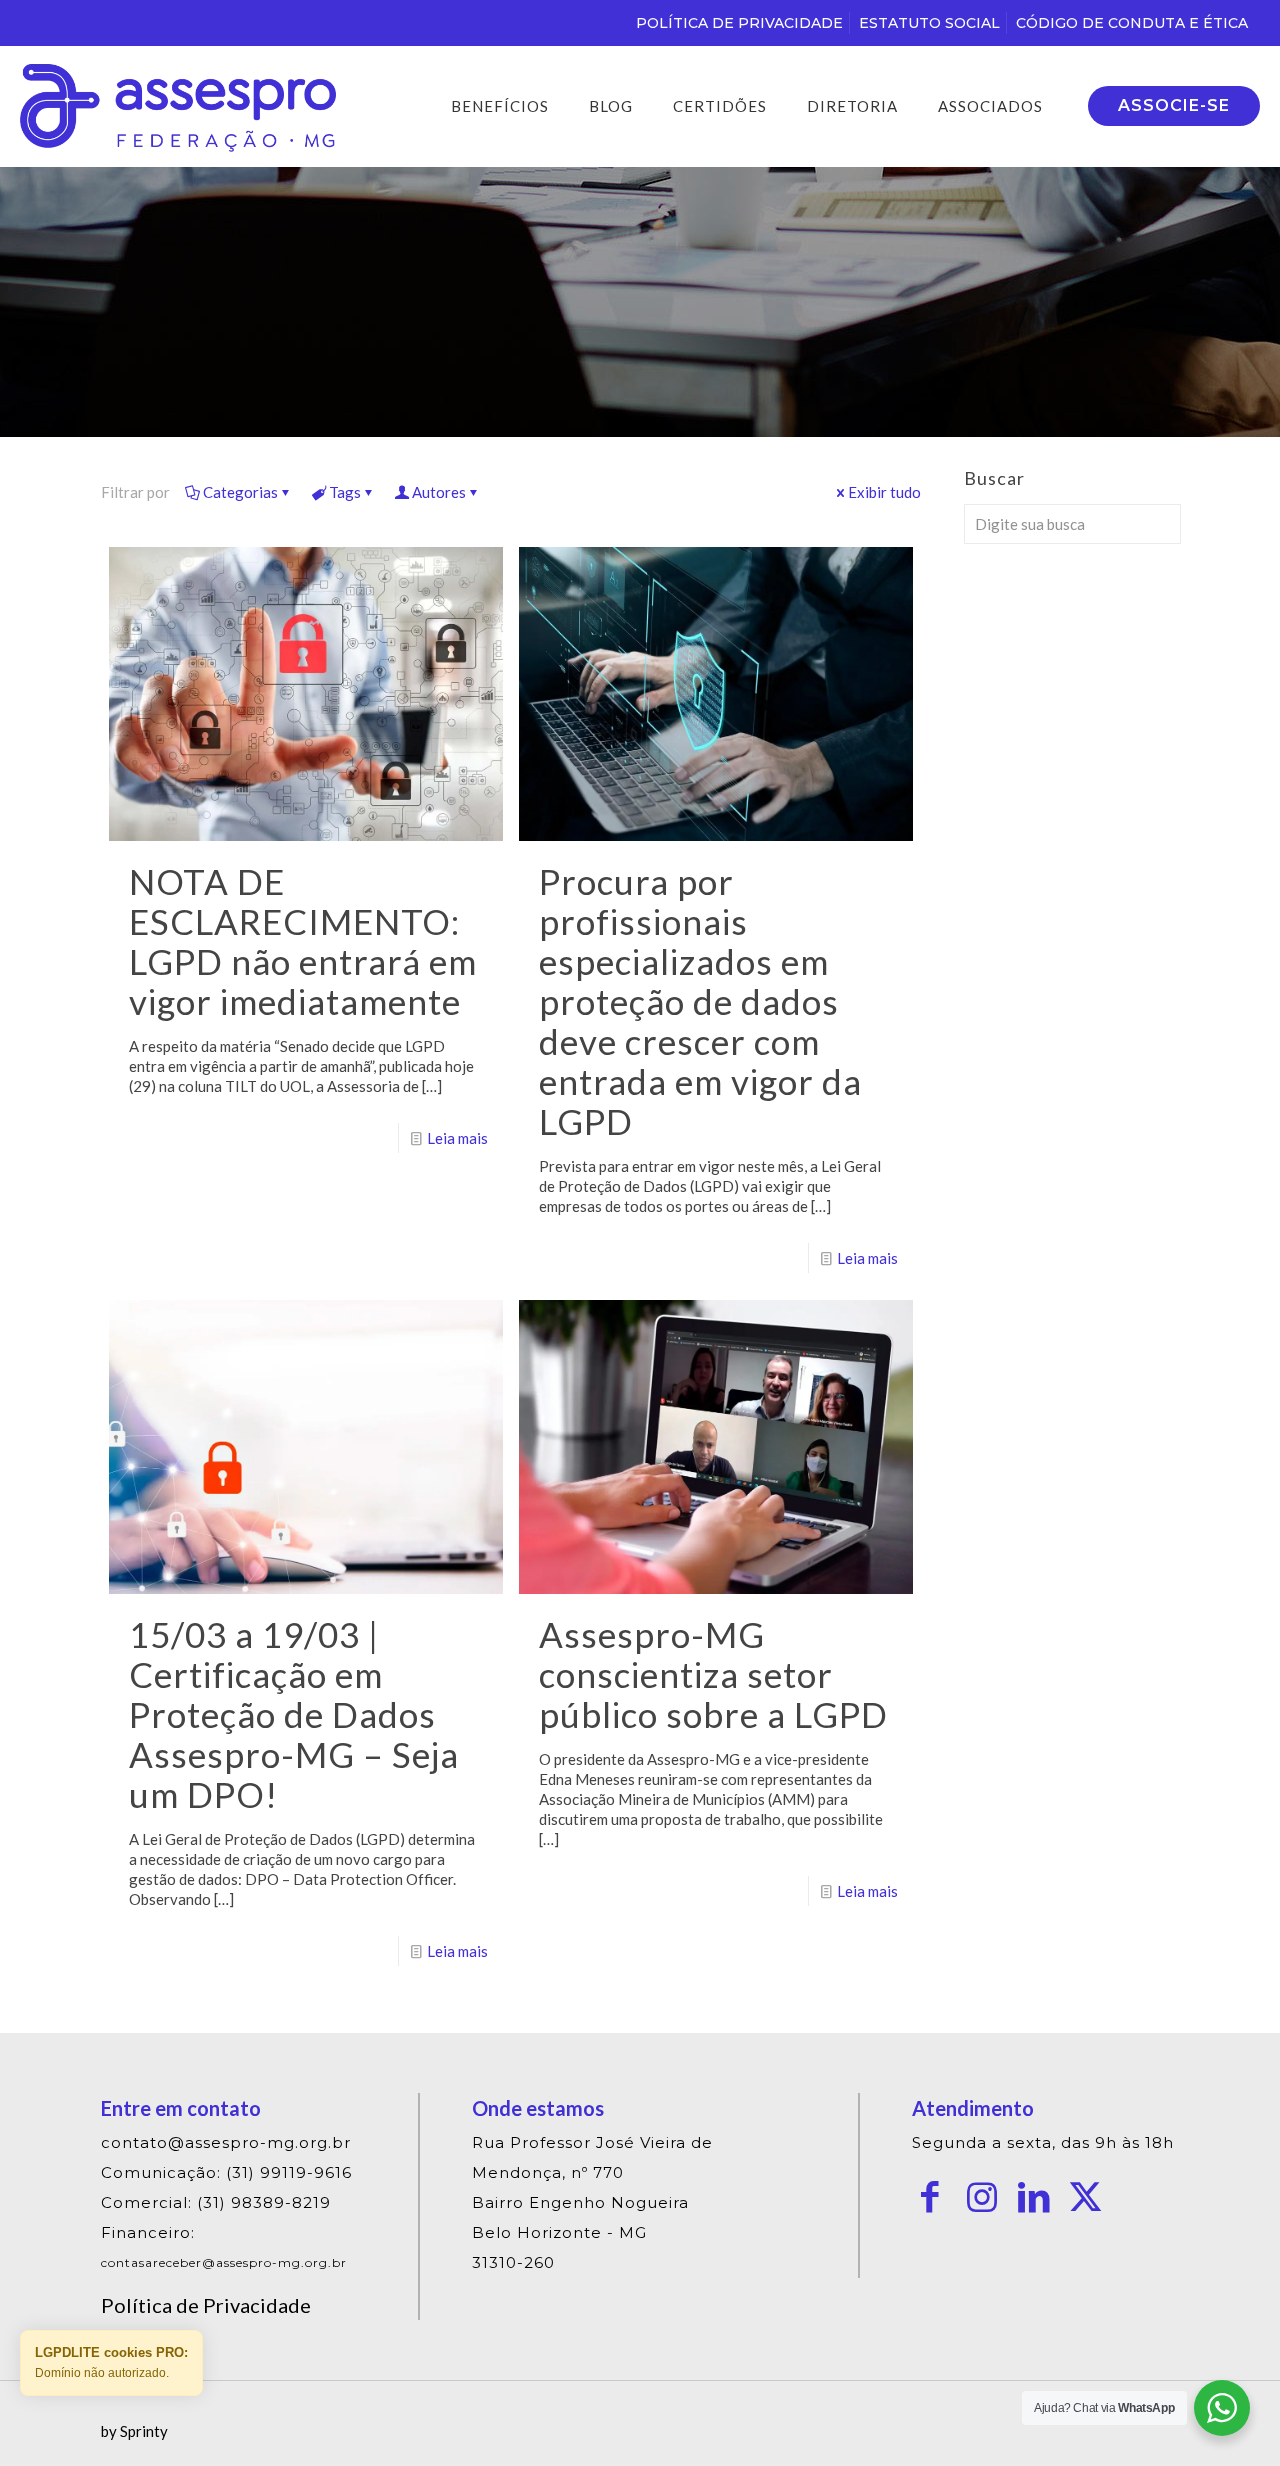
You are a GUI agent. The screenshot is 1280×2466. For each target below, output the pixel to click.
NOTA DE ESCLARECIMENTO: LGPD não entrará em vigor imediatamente (303, 941)
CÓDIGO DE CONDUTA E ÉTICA (1132, 23)
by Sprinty (134, 2431)
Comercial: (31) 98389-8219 (216, 2202)
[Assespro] (178, 106)
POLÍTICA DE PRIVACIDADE (739, 23)
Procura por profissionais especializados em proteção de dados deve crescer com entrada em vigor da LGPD (700, 1001)
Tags (345, 492)
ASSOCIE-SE (1174, 105)
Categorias (240, 492)
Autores (439, 492)
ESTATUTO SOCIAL (929, 23)
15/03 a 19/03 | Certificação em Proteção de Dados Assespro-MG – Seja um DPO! (294, 1714)
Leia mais (457, 1138)
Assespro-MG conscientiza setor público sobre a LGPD (713, 1674)
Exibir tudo (884, 492)
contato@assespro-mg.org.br (226, 2142)
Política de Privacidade (206, 2305)
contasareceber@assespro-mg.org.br (224, 2262)
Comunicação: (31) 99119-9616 (226, 2172)
